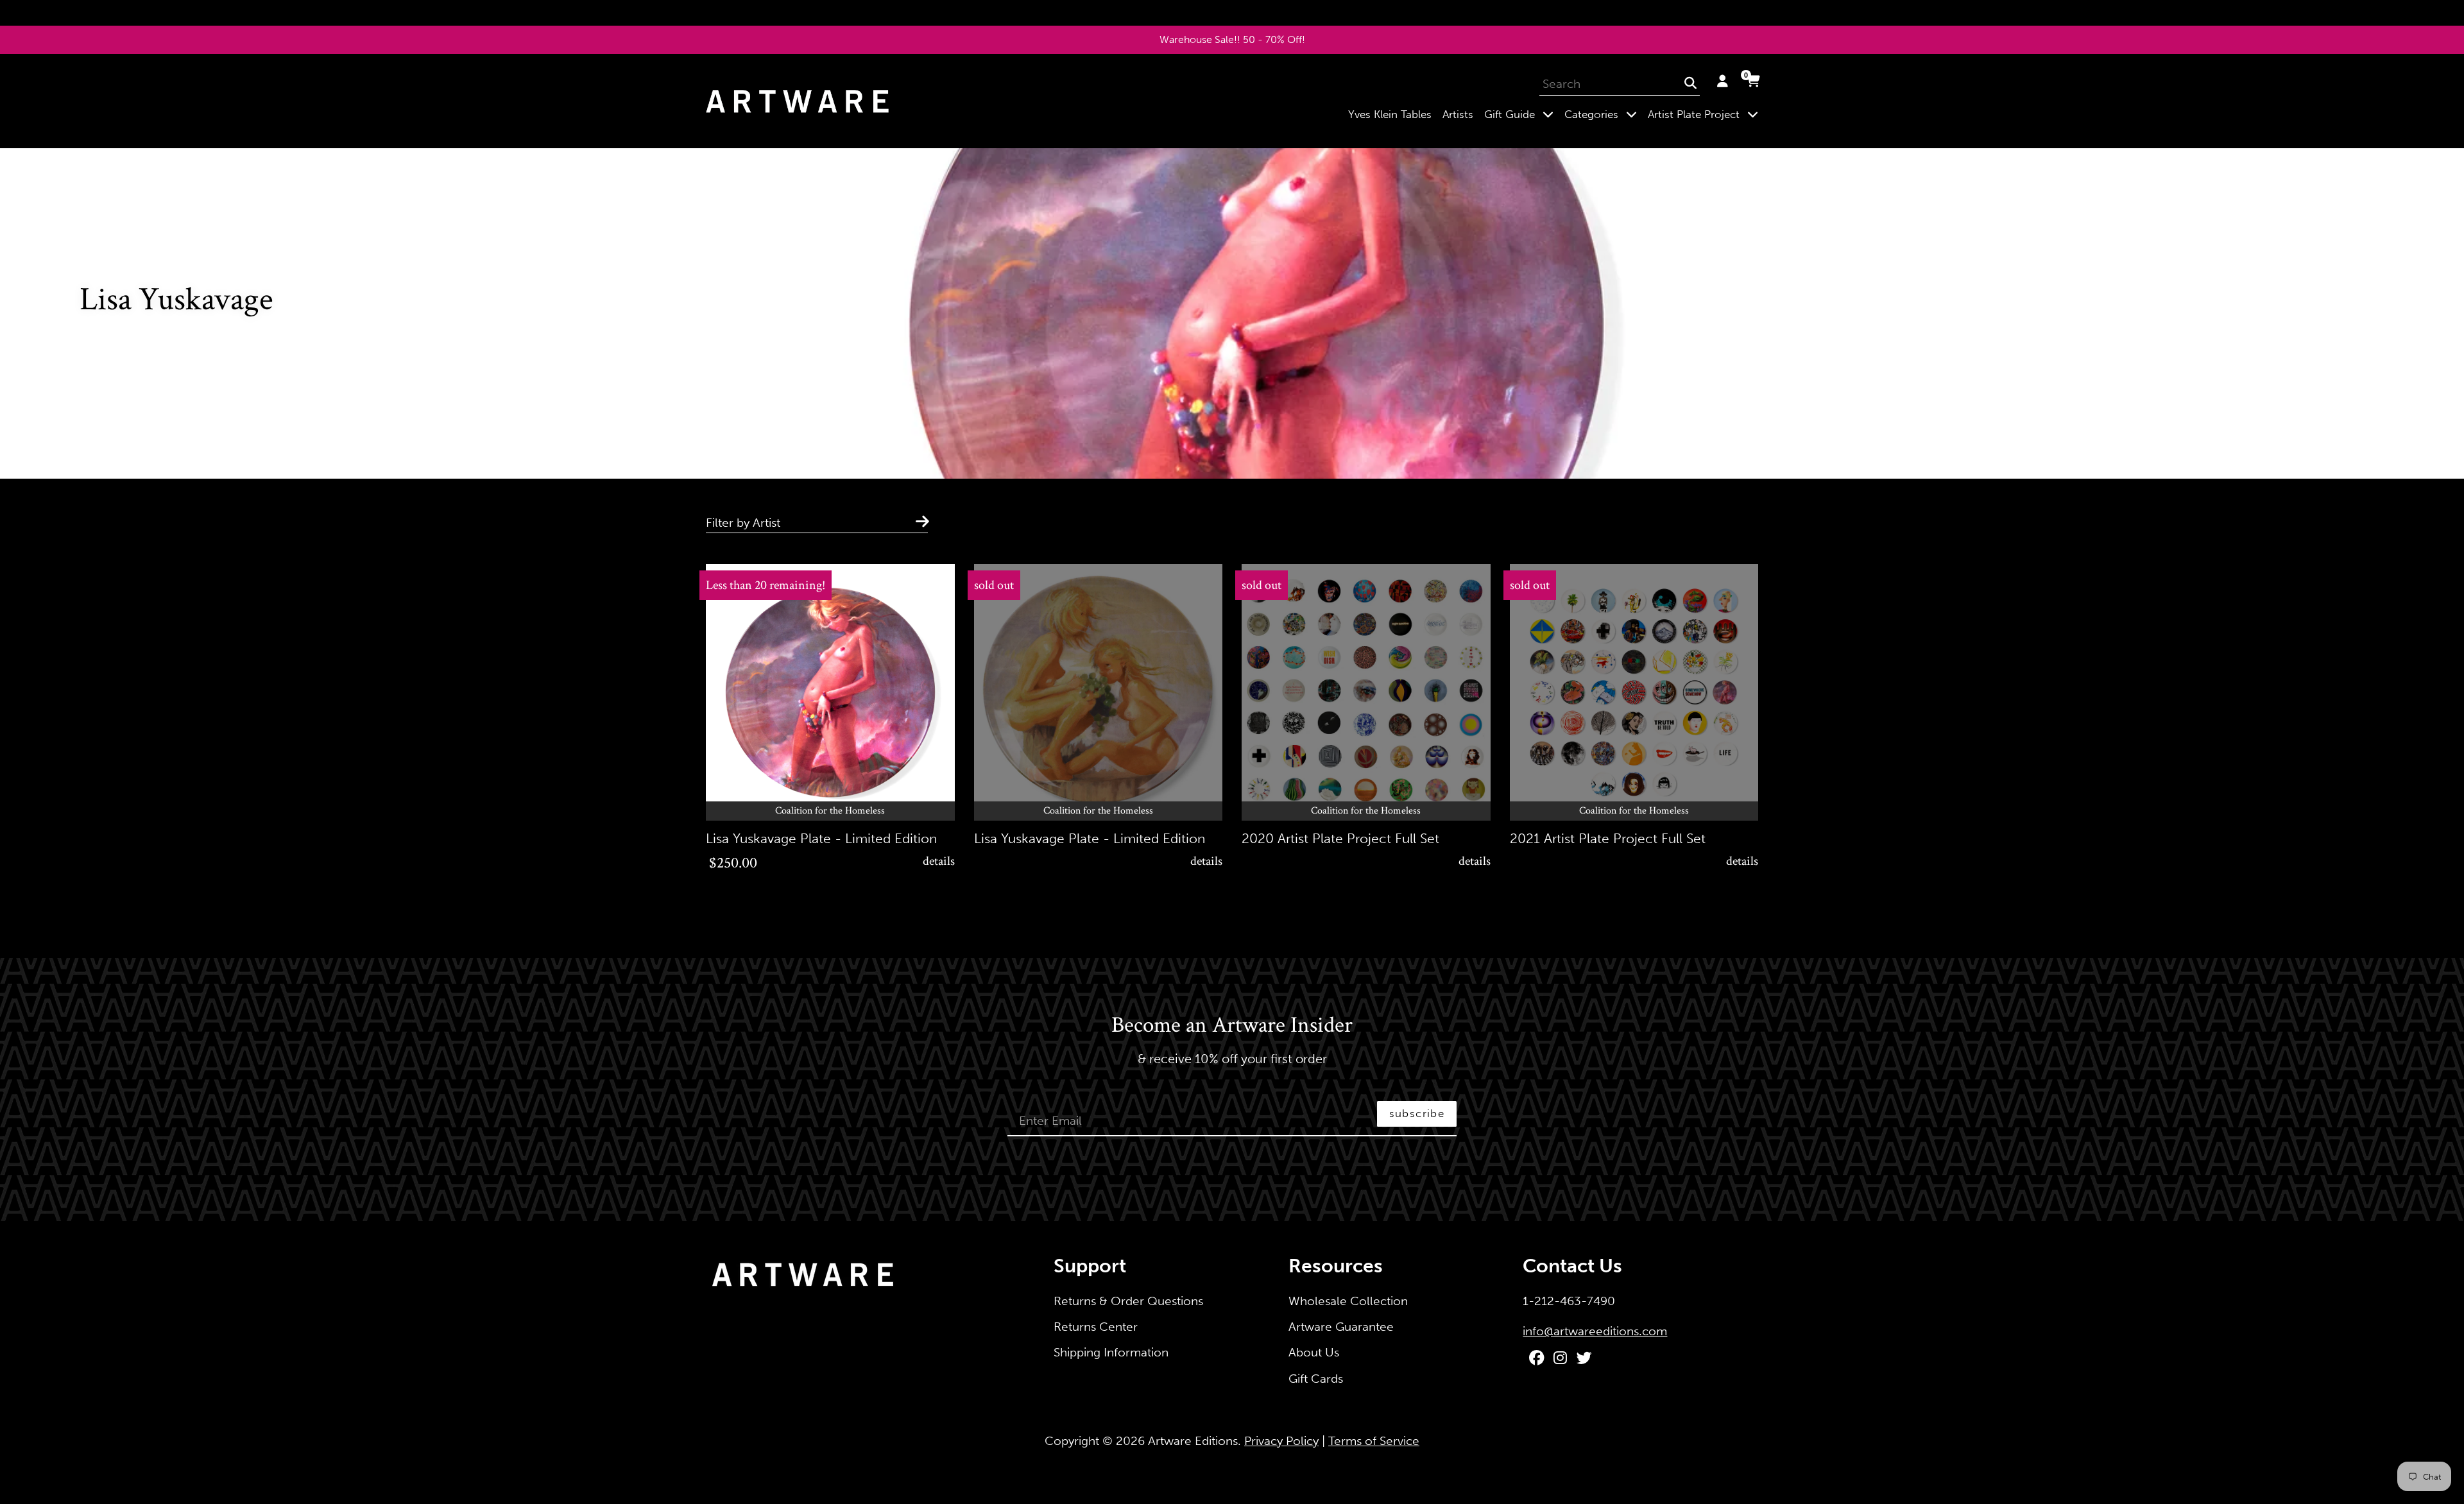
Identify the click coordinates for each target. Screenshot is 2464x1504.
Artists (1458, 114)
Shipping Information (1111, 1352)
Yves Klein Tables (1390, 114)
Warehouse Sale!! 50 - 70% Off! (1232, 39)
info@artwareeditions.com (1595, 1331)
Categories (1603, 114)
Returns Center (1096, 1327)
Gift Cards (1316, 1379)
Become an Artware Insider (1232, 1026)
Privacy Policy (1281, 1441)
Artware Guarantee (1341, 1327)
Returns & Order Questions (1128, 1301)
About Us (1314, 1352)
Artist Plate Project (1706, 114)
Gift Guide (1521, 114)
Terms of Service (1374, 1441)
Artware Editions (1193, 1441)
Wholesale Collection (1348, 1301)
